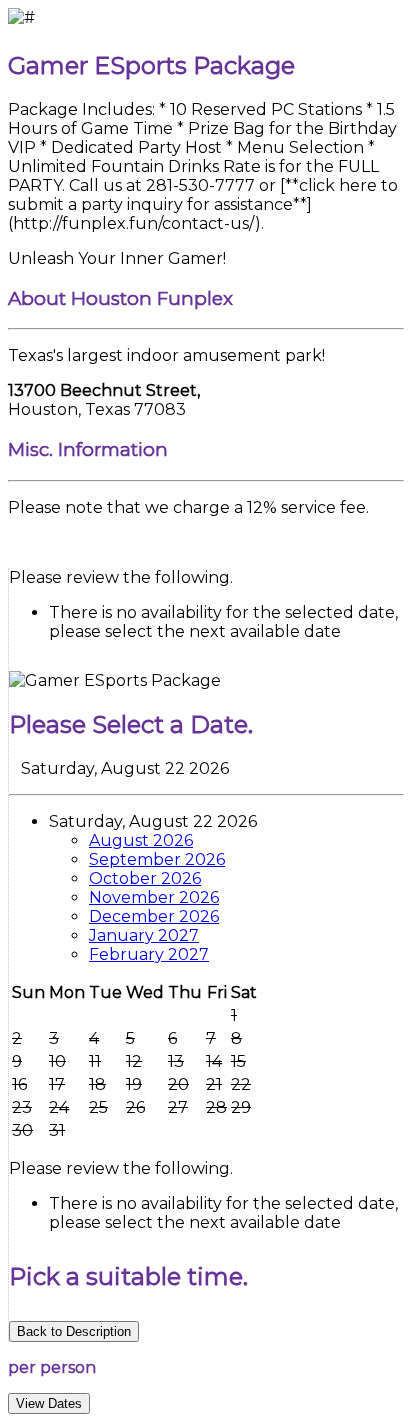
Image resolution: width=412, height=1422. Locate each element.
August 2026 (141, 840)
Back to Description (74, 1331)
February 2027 (149, 954)
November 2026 (154, 897)
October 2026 (145, 878)
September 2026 (157, 859)
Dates (49, 1403)
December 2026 (154, 916)
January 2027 (144, 935)
